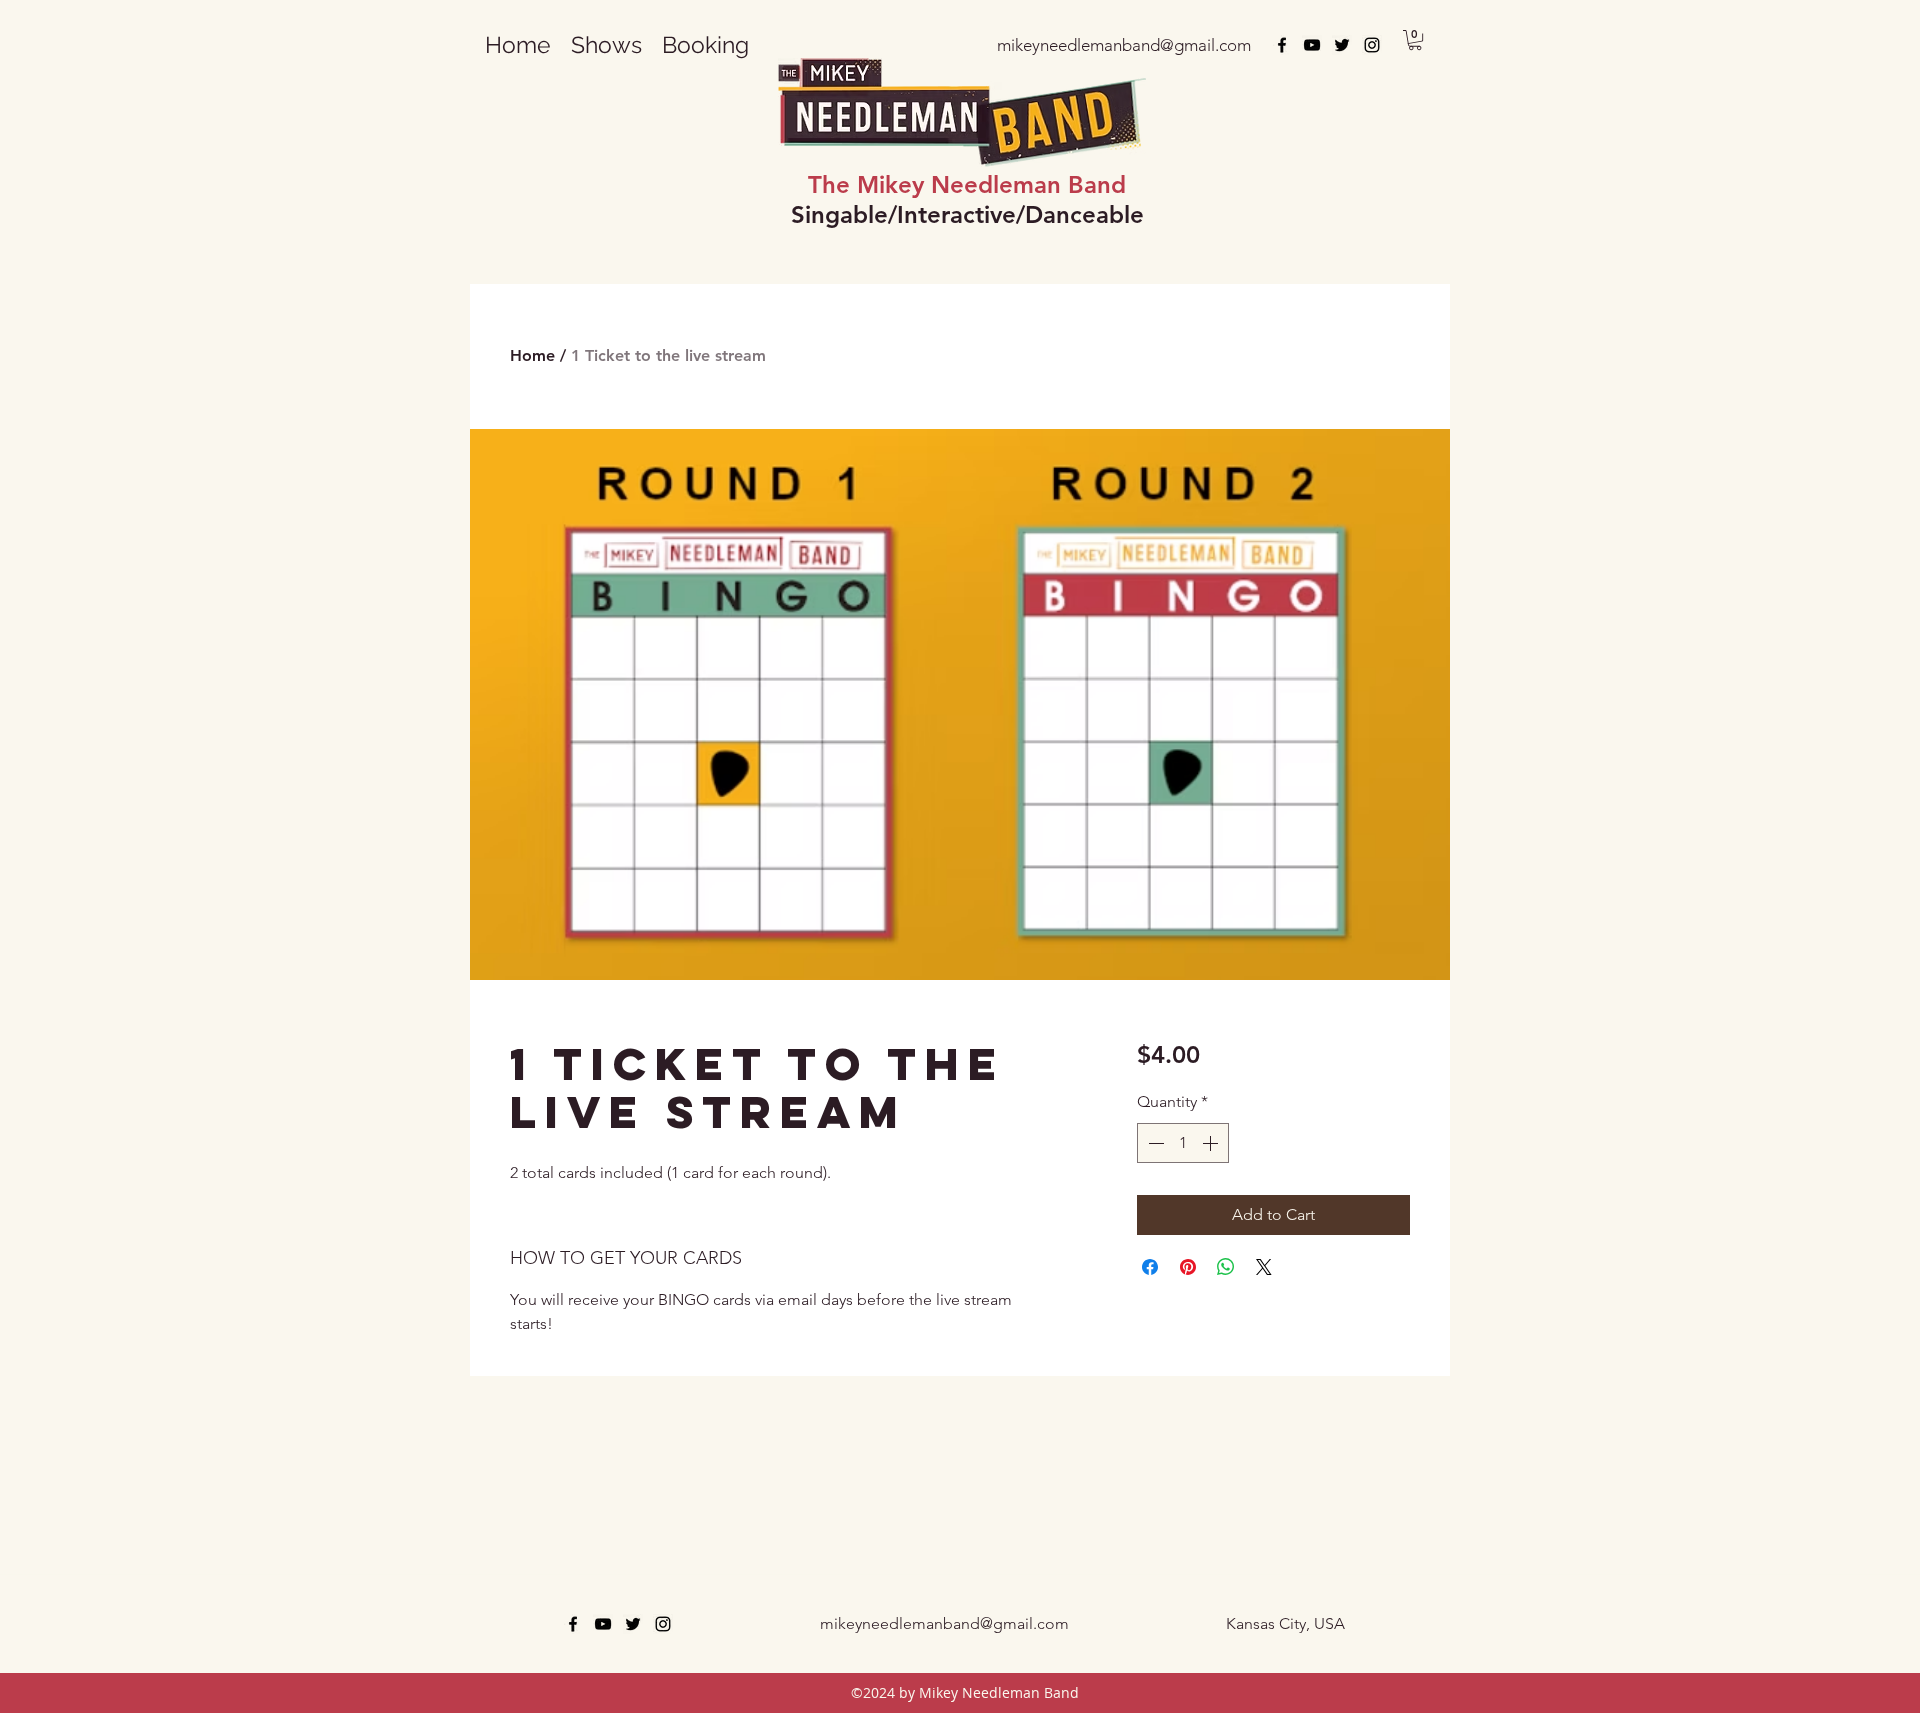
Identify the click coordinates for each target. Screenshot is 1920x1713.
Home (532, 355)
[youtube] (1312, 45)
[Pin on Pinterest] (1188, 1267)
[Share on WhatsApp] (1226, 1267)
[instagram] (1372, 45)
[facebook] (1282, 45)
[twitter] (1342, 45)
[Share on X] (1264, 1267)
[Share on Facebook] (1150, 1267)
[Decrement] (1154, 1143)
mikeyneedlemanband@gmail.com (944, 1623)
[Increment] (1212, 1143)
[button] (705, 45)
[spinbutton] (1183, 1143)
